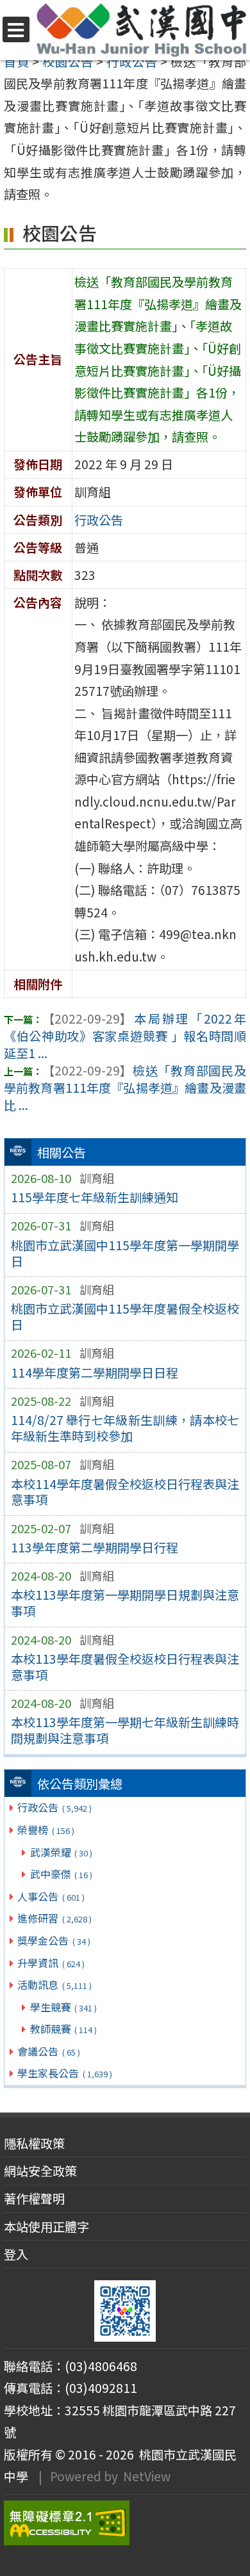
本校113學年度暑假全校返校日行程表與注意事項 (125, 1667)
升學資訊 (51, 1963)
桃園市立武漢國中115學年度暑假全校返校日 (125, 1316)
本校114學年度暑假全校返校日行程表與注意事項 (125, 1492)
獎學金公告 (54, 1940)
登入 (16, 2254)
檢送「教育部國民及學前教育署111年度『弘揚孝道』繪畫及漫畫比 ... (125, 1088)
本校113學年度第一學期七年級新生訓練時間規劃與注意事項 (125, 1730)
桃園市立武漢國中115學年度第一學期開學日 (125, 1253)
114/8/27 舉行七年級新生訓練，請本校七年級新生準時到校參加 (125, 1428)
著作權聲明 (34, 2198)
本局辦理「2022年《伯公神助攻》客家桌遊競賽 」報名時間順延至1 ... (125, 1036)
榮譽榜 (46, 1830)
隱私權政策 (34, 2143)
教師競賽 (63, 2029)
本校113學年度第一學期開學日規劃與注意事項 (125, 1603)
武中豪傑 (61, 1874)
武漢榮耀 (61, 1852)
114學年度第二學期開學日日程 (95, 1373)
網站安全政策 (40, 2171)
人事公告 (51, 1896)
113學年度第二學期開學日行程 (95, 1547)
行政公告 (54, 1807)
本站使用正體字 (46, 2226)
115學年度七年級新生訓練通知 (95, 1197)
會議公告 (48, 2051)
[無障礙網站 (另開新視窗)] (125, 2523)
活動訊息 (54, 1984)
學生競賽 (63, 2007)
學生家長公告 (64, 2073)
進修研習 (54, 1918)
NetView (147, 2476)
